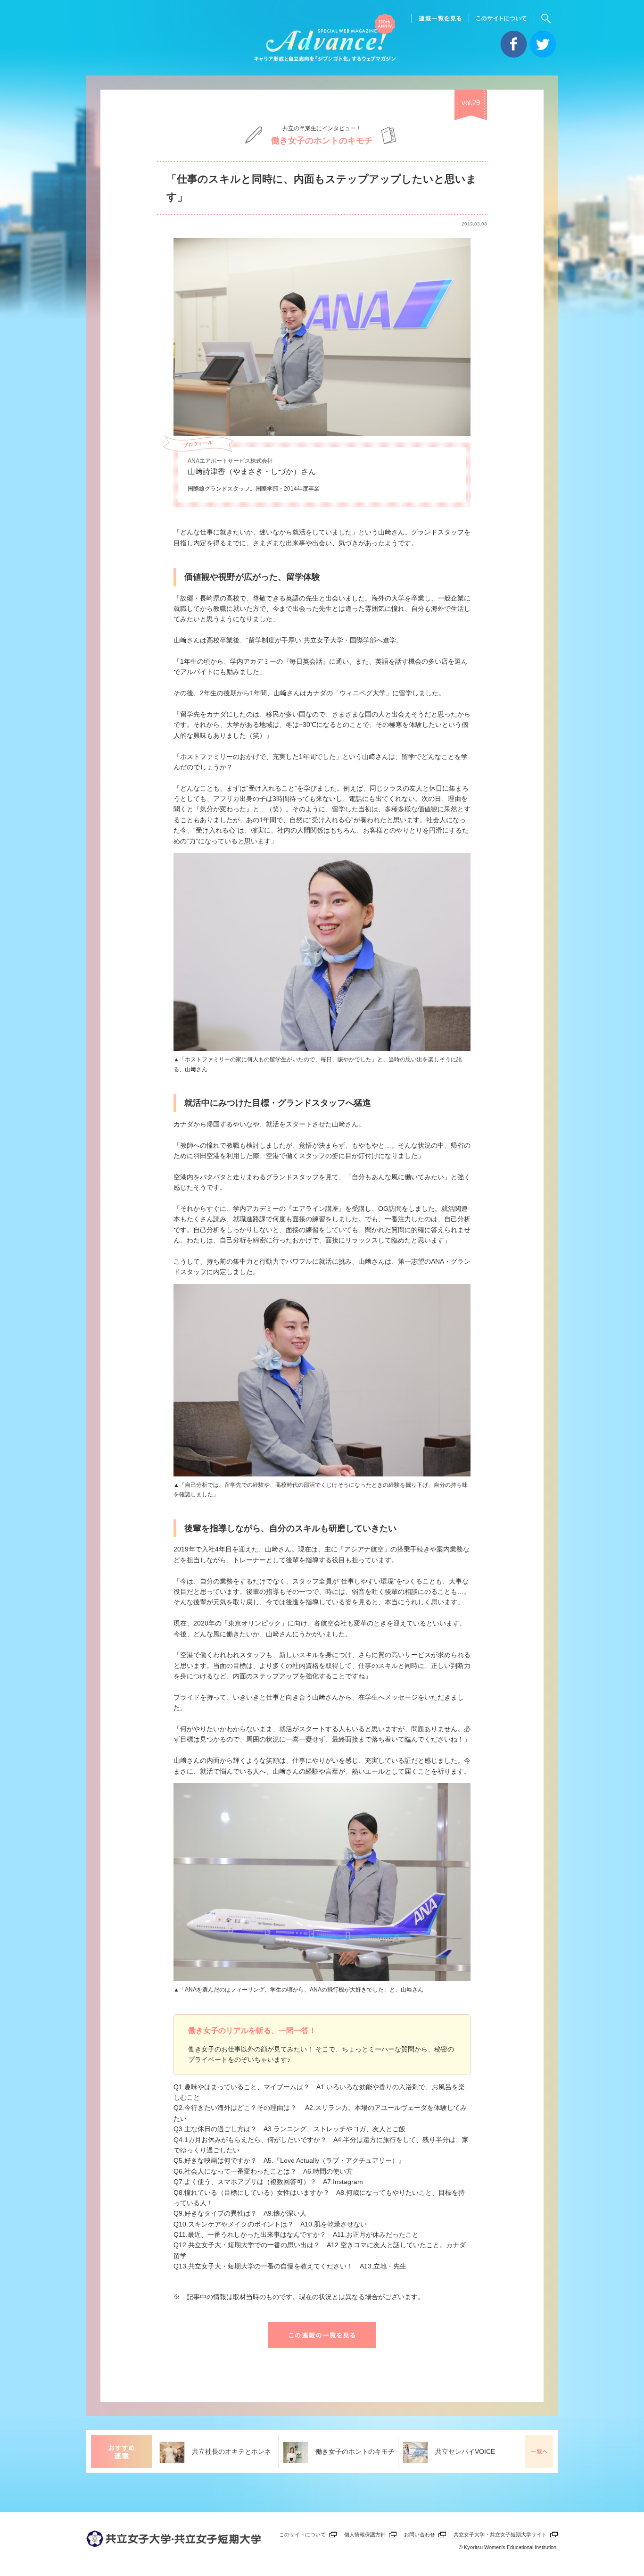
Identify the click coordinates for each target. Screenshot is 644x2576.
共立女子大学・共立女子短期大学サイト (500, 2534)
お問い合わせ (420, 2534)
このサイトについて (302, 2534)
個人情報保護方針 (365, 2534)
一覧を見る (539, 2451)
